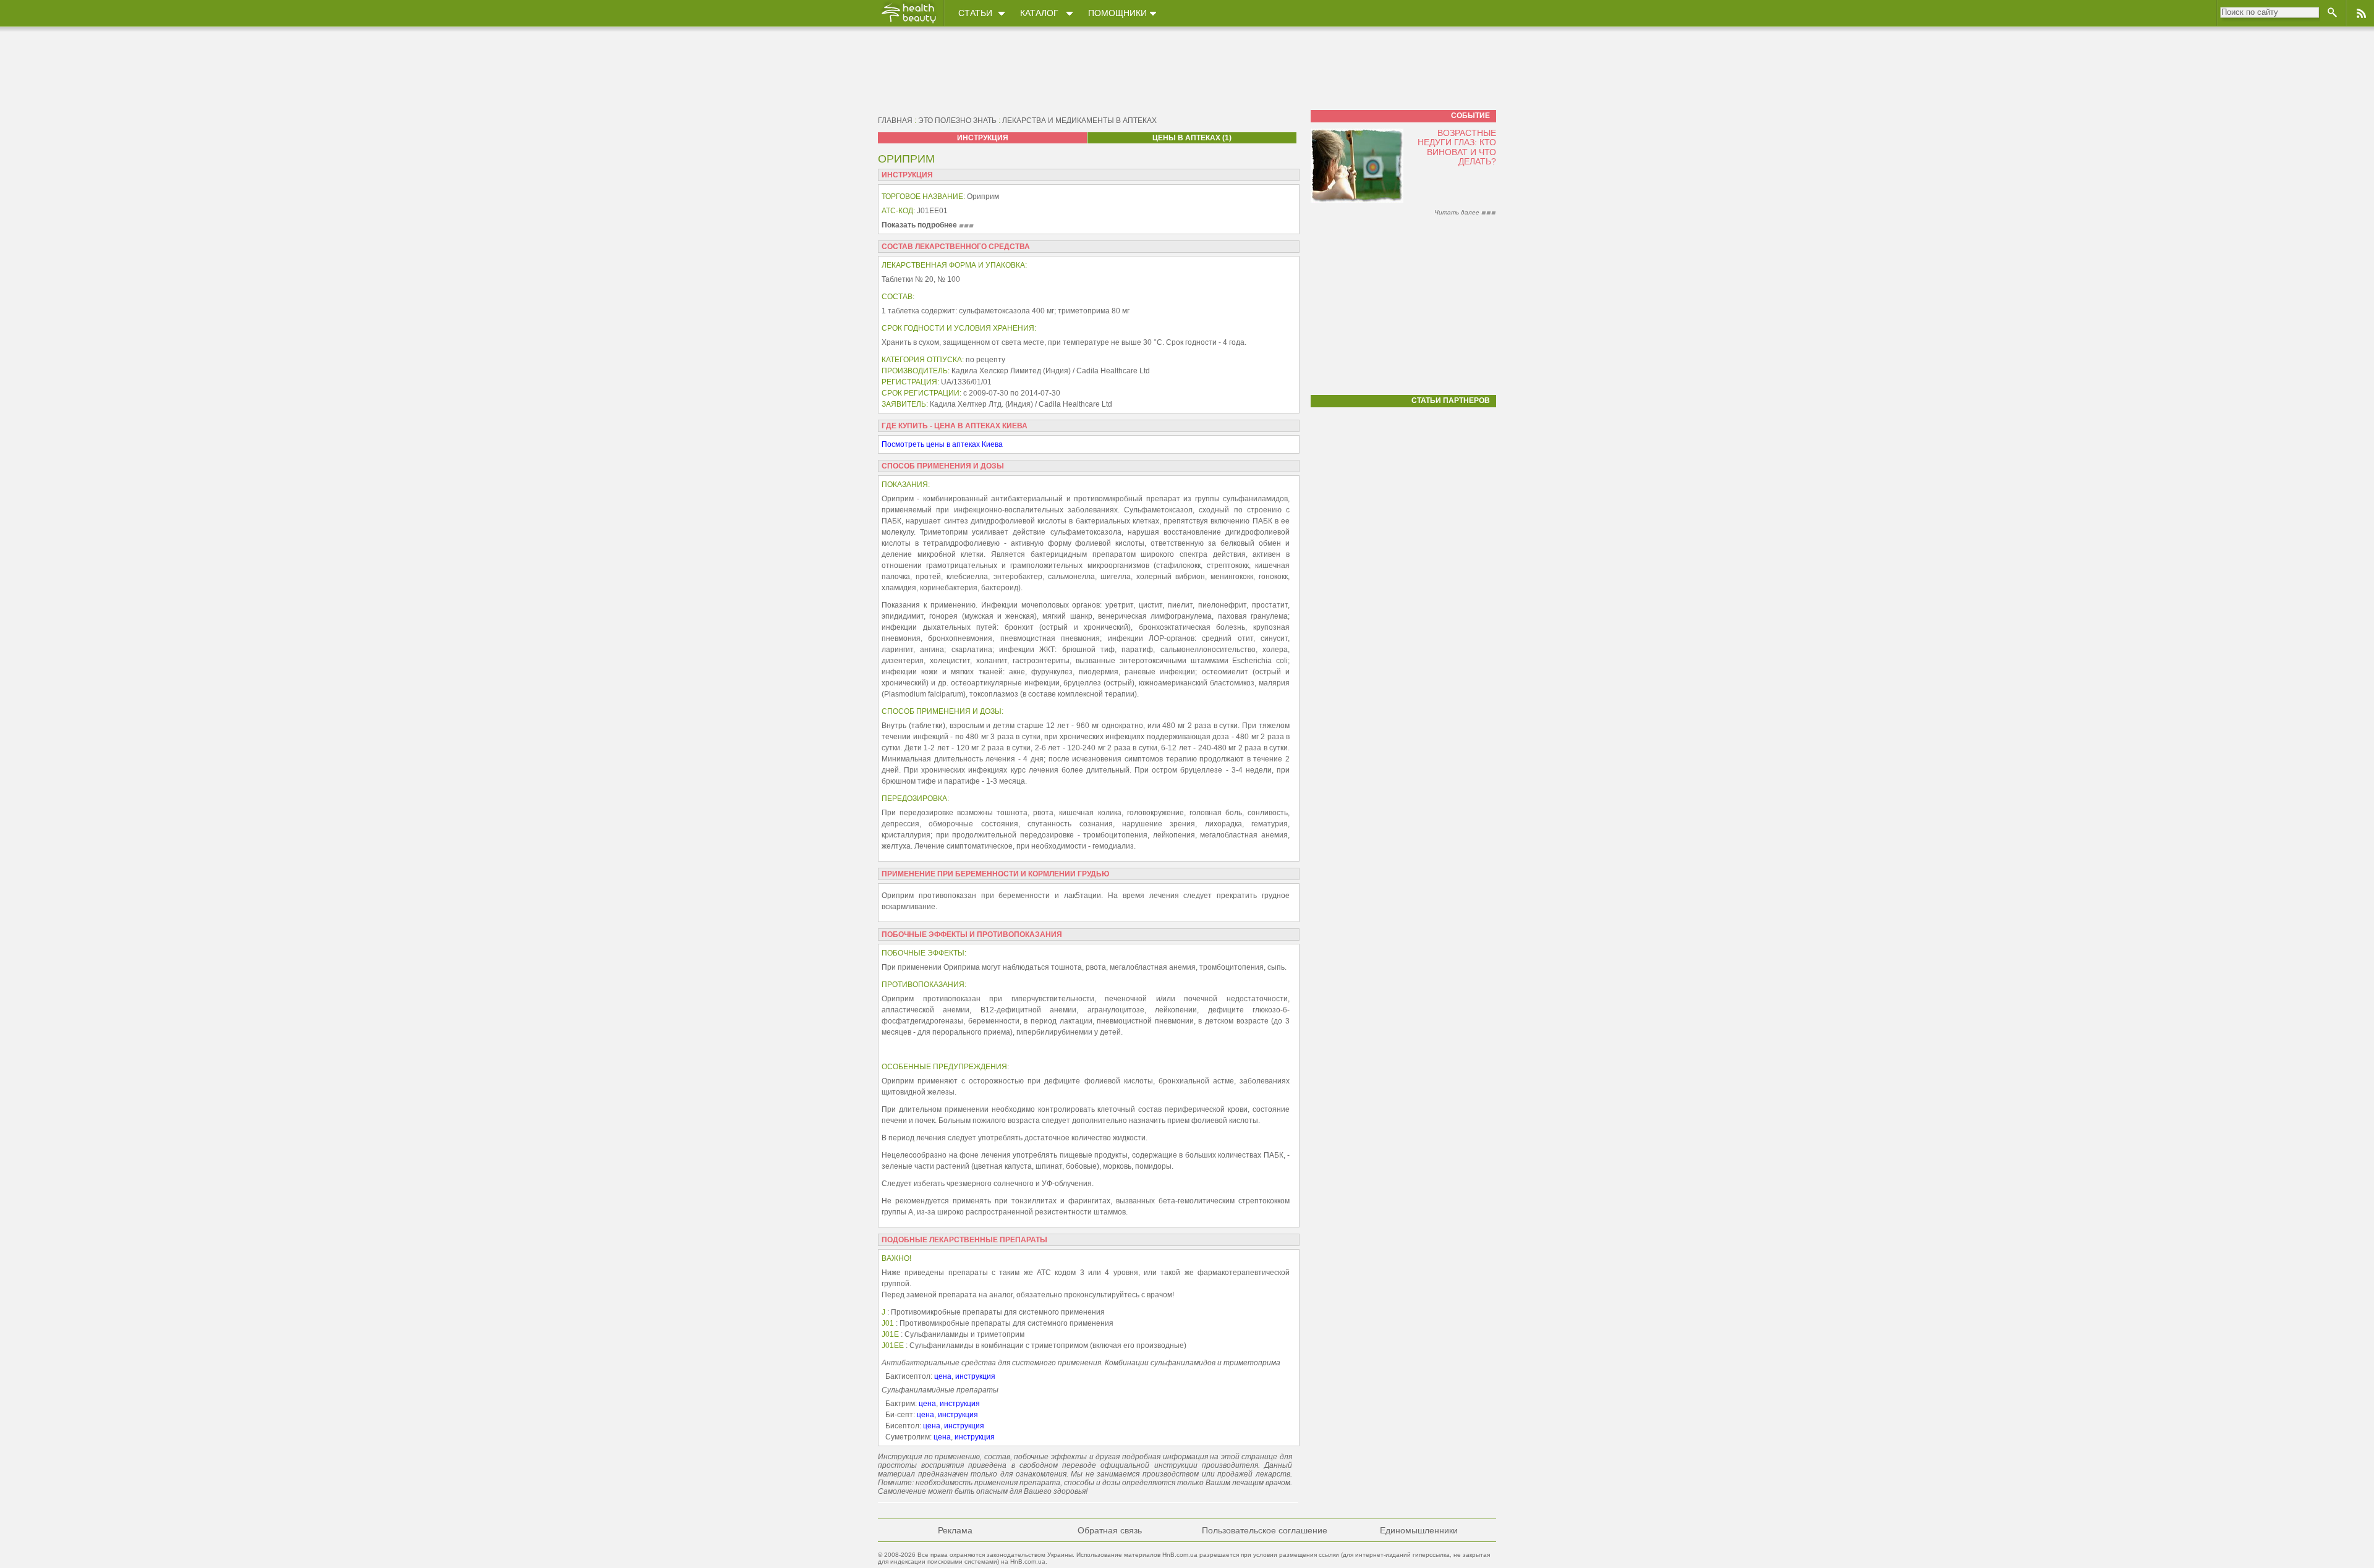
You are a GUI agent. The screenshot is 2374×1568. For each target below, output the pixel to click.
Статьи (975, 13)
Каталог (1039, 13)
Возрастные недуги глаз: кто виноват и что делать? (1457, 147)
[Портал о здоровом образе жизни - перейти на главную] (908, 23)
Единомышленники (1419, 1530)
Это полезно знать (957, 121)
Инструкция (983, 138)
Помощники (1117, 13)
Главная (895, 121)
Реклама (955, 1530)
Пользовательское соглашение (1265, 1530)
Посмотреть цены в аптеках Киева (942, 444)
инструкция (975, 1376)
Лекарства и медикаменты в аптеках (1079, 121)
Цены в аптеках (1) (1192, 138)
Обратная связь (1110, 1530)
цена (943, 1376)
